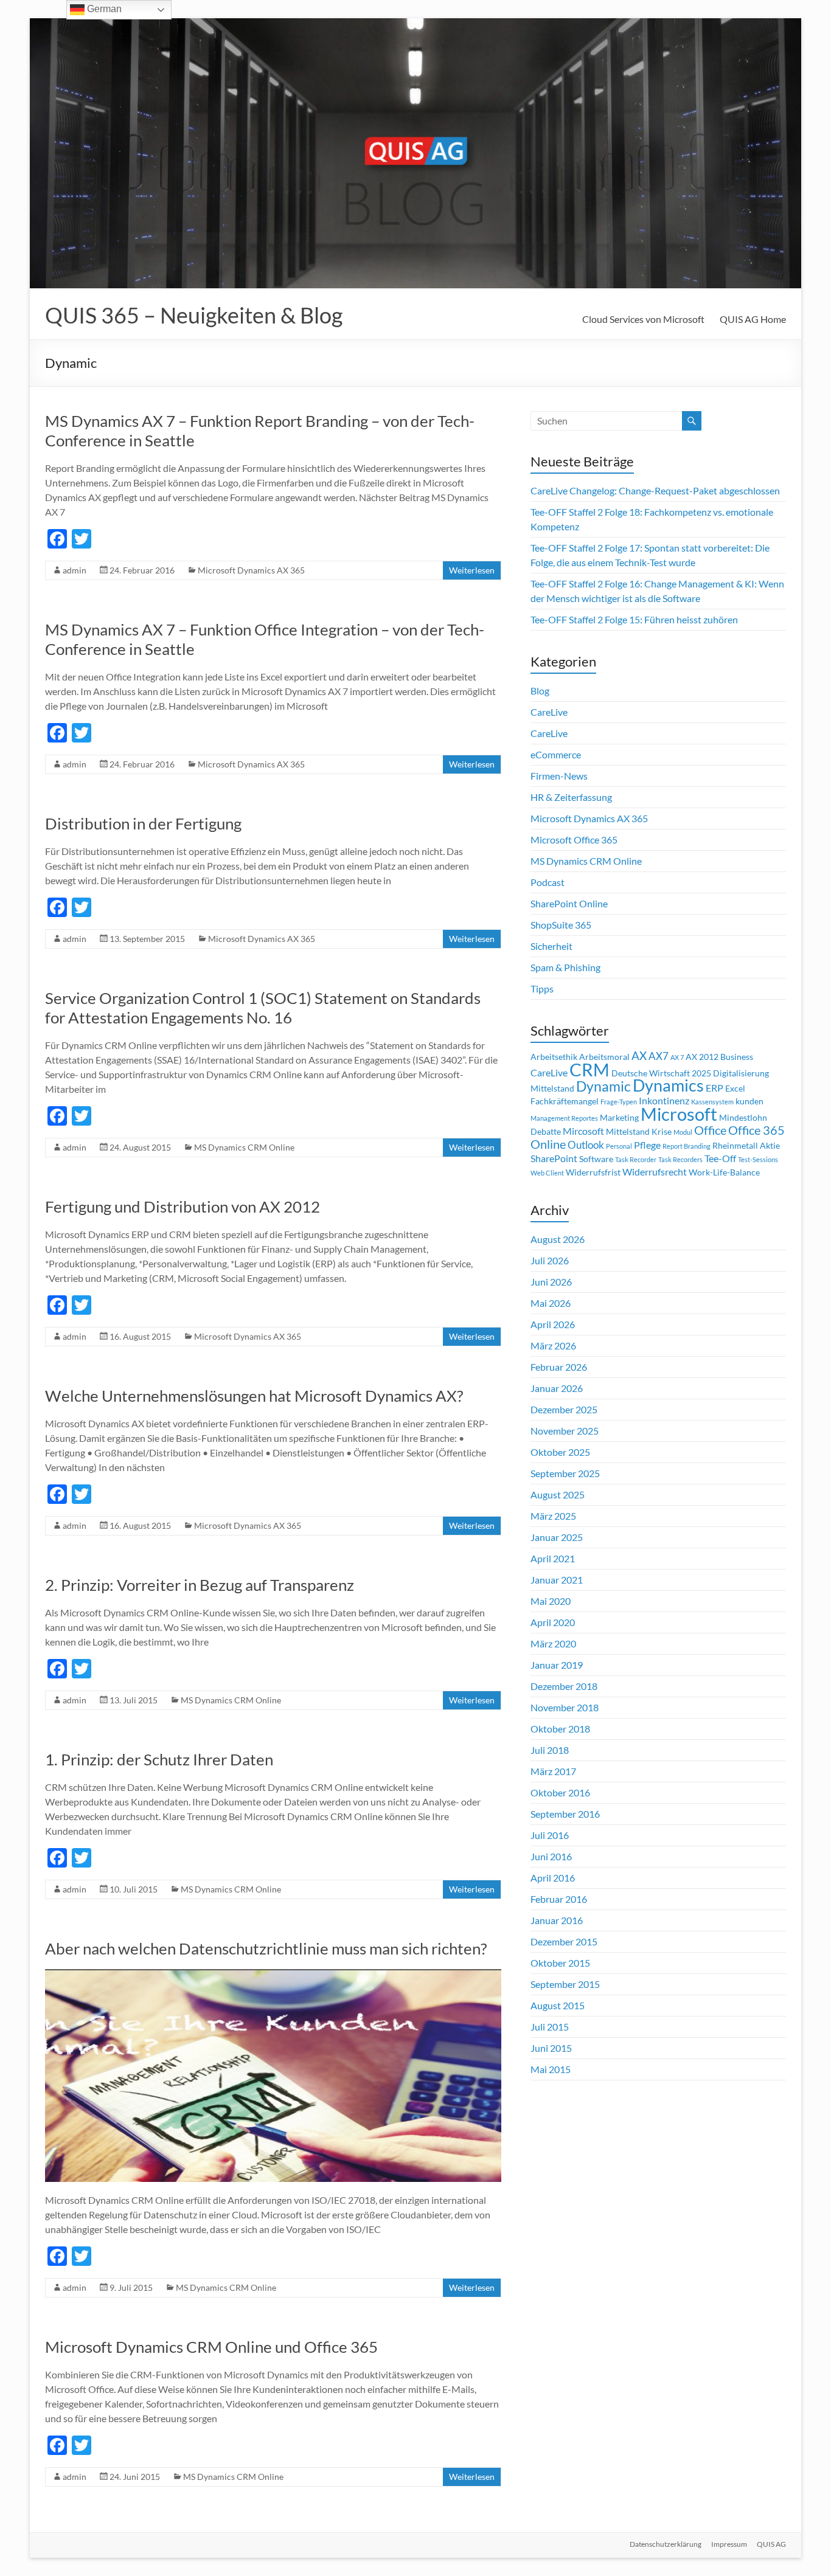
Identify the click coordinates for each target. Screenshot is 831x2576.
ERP (715, 1088)
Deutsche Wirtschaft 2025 (661, 1073)
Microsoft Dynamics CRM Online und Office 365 (211, 2347)
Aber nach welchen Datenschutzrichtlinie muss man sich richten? (266, 1948)
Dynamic (603, 1086)
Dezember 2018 (564, 1686)
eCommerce (556, 754)
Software (596, 1159)
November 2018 (565, 1707)
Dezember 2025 (564, 1409)
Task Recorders (680, 1159)
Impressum (729, 2544)
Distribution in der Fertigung (143, 823)
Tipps (542, 989)
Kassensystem (712, 1102)
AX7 (659, 1056)
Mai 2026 (551, 1303)
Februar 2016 (559, 1899)
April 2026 (553, 1324)
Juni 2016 (551, 1856)
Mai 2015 (551, 2069)
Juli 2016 (550, 1835)
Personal (619, 1146)
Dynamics (668, 1085)
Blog (540, 691)
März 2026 (553, 1345)
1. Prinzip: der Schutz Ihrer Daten (159, 1759)
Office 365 (756, 1130)
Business (737, 1057)
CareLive (549, 712)
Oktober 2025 (560, 1452)
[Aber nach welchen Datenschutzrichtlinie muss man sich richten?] (273, 1975)
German (103, 9)
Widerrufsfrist (593, 1172)
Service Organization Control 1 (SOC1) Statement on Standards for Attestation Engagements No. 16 (263, 1008)
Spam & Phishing (565, 967)
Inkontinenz (664, 1101)
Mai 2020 (551, 1601)
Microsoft (679, 1114)
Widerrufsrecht (655, 1172)
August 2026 (558, 1239)
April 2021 (553, 1558)
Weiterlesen (472, 570)
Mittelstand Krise (639, 1132)
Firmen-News (559, 776)
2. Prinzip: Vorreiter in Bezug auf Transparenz (200, 1585)
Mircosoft (583, 1131)
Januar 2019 (557, 1665)
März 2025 (553, 1516)
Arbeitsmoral (604, 1057)
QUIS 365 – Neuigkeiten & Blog (194, 315)
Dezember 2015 (564, 1941)
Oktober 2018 (560, 1729)
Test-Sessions (758, 1159)
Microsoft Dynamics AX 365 (251, 570)
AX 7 (677, 1057)
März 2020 (553, 1643)
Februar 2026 (559, 1367)
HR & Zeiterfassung (571, 797)
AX (639, 1056)
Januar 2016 (557, 1920)
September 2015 (565, 1984)
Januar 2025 (557, 1537)
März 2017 (553, 1771)
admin (75, 570)
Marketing (619, 1118)
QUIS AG (771, 2544)
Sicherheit (551, 946)
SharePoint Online (569, 903)
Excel (735, 1089)
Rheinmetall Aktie (746, 1146)
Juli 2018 (550, 1750)
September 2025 (565, 1473)
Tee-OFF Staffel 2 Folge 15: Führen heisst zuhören (634, 619)
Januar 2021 (557, 1580)
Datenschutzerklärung (666, 2544)
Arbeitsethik (554, 1057)
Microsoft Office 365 (574, 840)
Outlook (586, 1145)
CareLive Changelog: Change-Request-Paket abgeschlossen (655, 490)
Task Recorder (636, 1159)
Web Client (547, 1173)
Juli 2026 (550, 1260)
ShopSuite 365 (561, 925)
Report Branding (687, 1146)
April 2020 (553, 1622)
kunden (749, 1101)
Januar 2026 (557, 1388)
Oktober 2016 (560, 1792)
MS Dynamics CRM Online (244, 1147)
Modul (683, 1132)
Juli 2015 (550, 2027)
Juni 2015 (551, 2048)
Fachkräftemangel (565, 1101)
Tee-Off (720, 1158)
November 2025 (565, 1431)
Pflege (647, 1145)
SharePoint (554, 1158)
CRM (589, 1070)
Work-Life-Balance (724, 1172)
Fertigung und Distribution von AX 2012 (183, 1207)
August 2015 (558, 2005)
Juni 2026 (551, 1282)
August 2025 (558, 1494)
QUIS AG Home (753, 319)
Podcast (548, 882)
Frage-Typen (619, 1102)
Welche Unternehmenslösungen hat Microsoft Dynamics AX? (254, 1396)
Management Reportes (564, 1118)
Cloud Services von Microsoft (643, 319)
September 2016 (565, 1814)
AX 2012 (702, 1057)
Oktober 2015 (560, 1963)
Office (710, 1130)
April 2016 (553, 1878)
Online (548, 1144)
